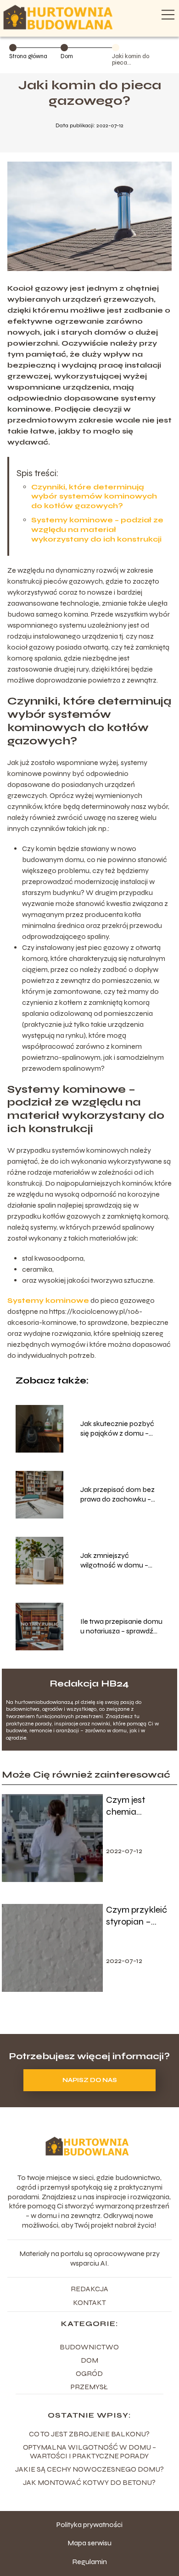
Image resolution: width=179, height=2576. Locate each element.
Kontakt (89, 2302)
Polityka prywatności (89, 2524)
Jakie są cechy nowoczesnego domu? (89, 2469)
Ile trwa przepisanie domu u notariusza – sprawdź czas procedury (121, 1627)
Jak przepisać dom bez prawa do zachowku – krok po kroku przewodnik (122, 1495)
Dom (67, 56)
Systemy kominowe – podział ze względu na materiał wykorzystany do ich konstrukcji (97, 529)
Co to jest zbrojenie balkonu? (89, 2434)
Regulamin (89, 2562)
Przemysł (89, 2387)
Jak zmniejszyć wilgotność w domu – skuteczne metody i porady (114, 1561)
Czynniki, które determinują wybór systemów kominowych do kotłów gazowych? (94, 496)
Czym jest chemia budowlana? (131, 1806)
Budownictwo (89, 2347)
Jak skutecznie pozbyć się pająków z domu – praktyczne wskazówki (117, 1429)
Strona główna (28, 56)
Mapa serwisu (89, 2543)
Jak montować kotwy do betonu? (89, 2482)
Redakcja (89, 2289)
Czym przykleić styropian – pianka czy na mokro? (137, 1916)
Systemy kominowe (48, 1300)
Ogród (89, 2373)
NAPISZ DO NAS (90, 2080)
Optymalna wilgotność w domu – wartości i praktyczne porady (89, 2451)
